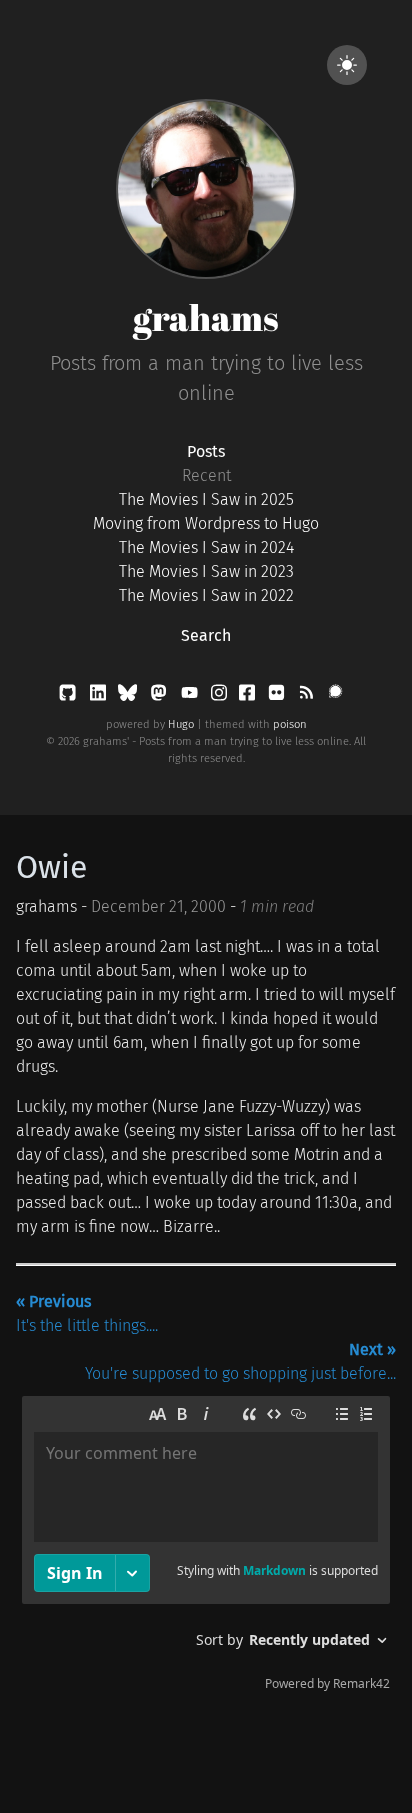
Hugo (181, 724)
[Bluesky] (129, 696)
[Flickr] (278, 696)
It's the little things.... (87, 1313)
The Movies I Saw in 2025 (206, 499)
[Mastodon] (160, 696)
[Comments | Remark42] (206, 1548)
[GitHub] (69, 696)
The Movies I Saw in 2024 (206, 547)
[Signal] (335, 696)
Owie (51, 867)
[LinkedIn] (100, 696)
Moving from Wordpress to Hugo (206, 523)
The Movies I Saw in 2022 (206, 595)
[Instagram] (221, 696)
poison (290, 724)
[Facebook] (249, 696)
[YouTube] (191, 696)
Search (206, 635)
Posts (206, 451)
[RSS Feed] (308, 696)
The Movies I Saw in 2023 (206, 571)
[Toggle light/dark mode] (347, 65)
